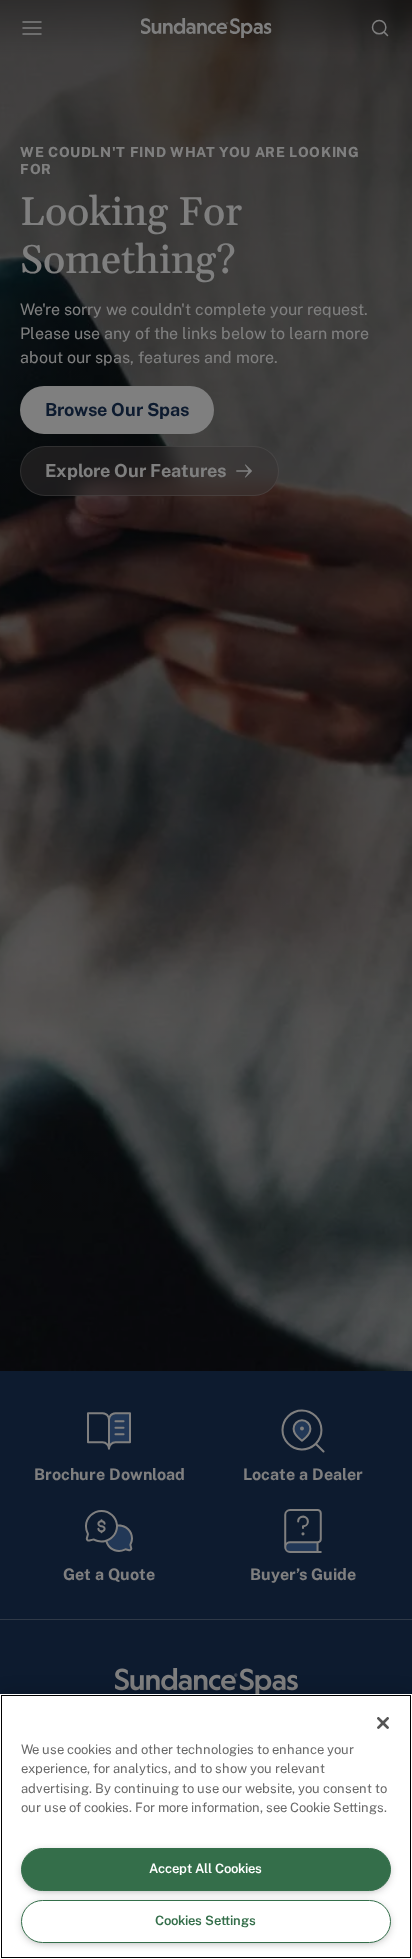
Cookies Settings (205, 1920)
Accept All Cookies (205, 1868)
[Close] (383, 1723)
